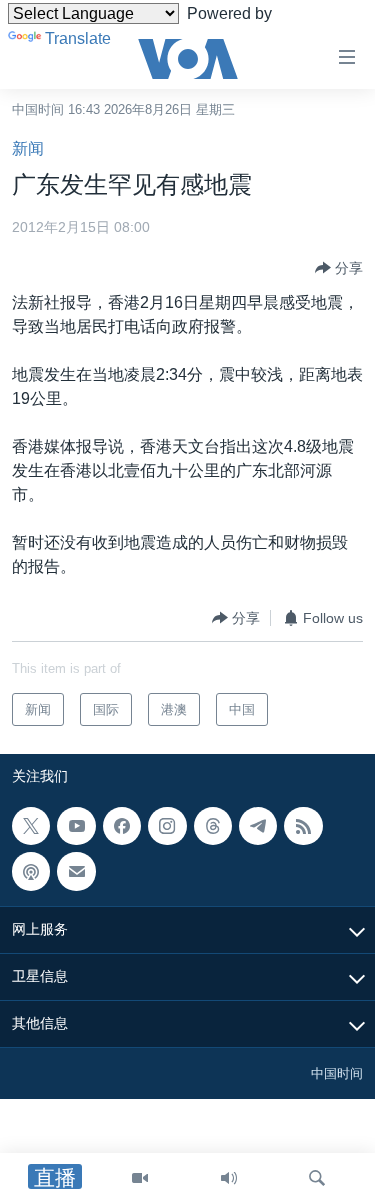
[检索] (317, 1178)
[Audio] (229, 1178)
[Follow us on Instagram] (167, 826)
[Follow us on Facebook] (122, 826)
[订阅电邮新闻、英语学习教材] (76, 872)
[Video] (140, 1178)
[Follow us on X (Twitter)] (31, 826)
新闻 (28, 148)
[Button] (339, 268)
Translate (78, 38)
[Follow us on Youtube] (76, 826)
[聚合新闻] (303, 826)
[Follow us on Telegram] (258, 826)
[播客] (31, 872)
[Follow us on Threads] (213, 826)
